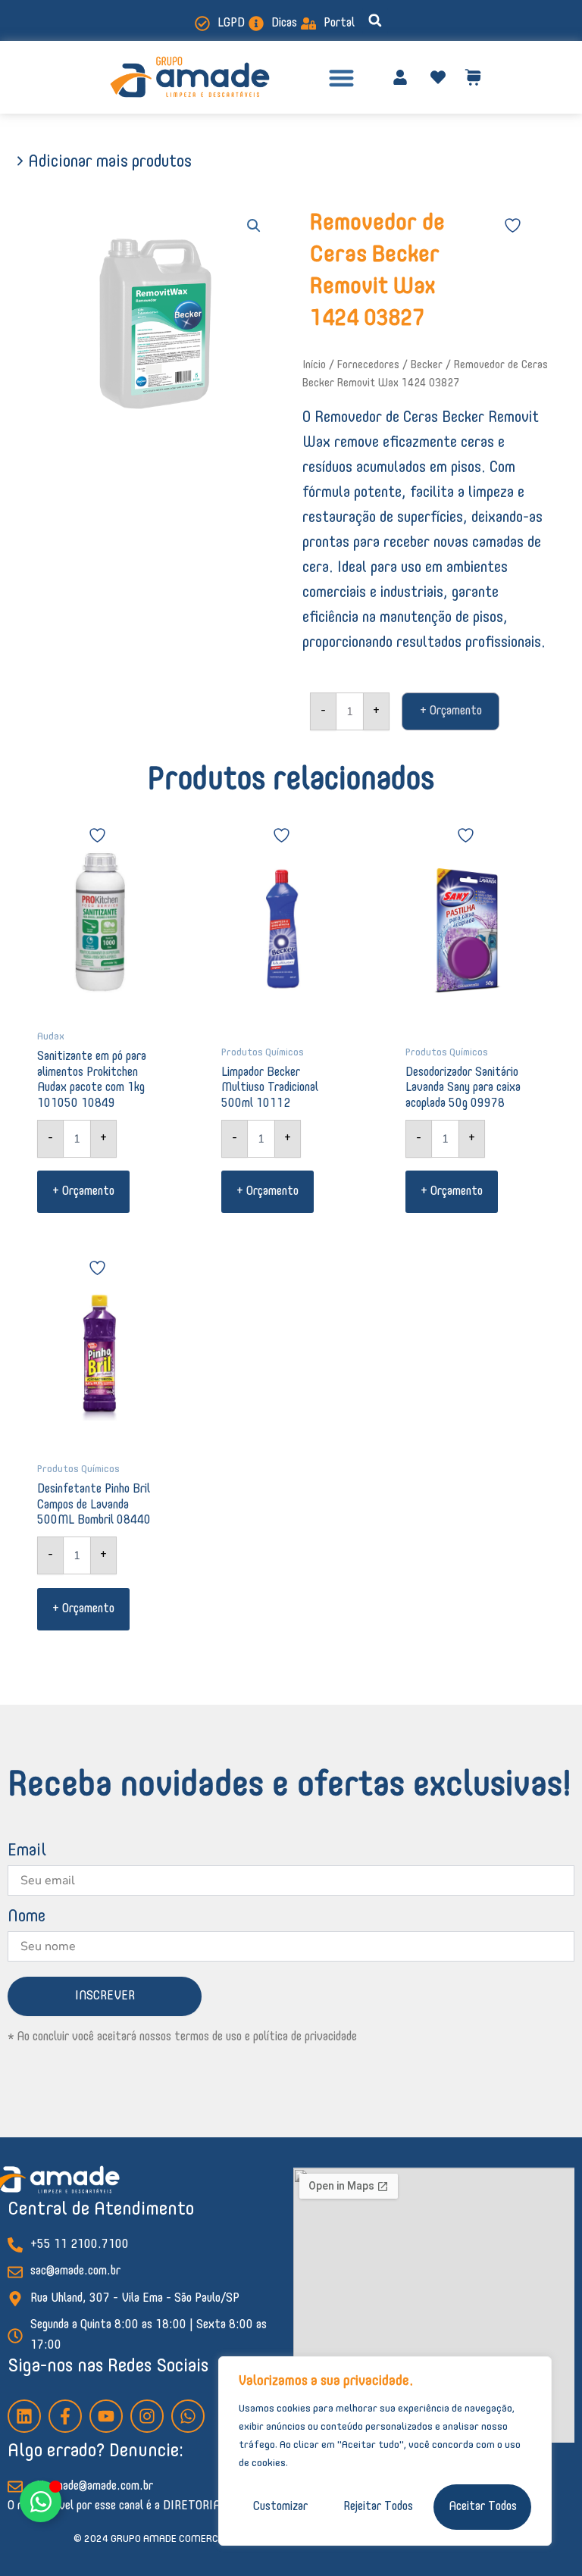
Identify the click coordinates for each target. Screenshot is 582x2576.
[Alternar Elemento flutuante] (41, 2501)
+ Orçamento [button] (83, 1192)
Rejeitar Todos (378, 2507)
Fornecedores (368, 365)
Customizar (280, 2507)
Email (27, 1851)
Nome (27, 1917)
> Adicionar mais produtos (103, 162)
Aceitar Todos (483, 2507)
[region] (385, 2451)
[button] (375, 20)
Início (314, 365)
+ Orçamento (451, 711)
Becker (427, 365)
